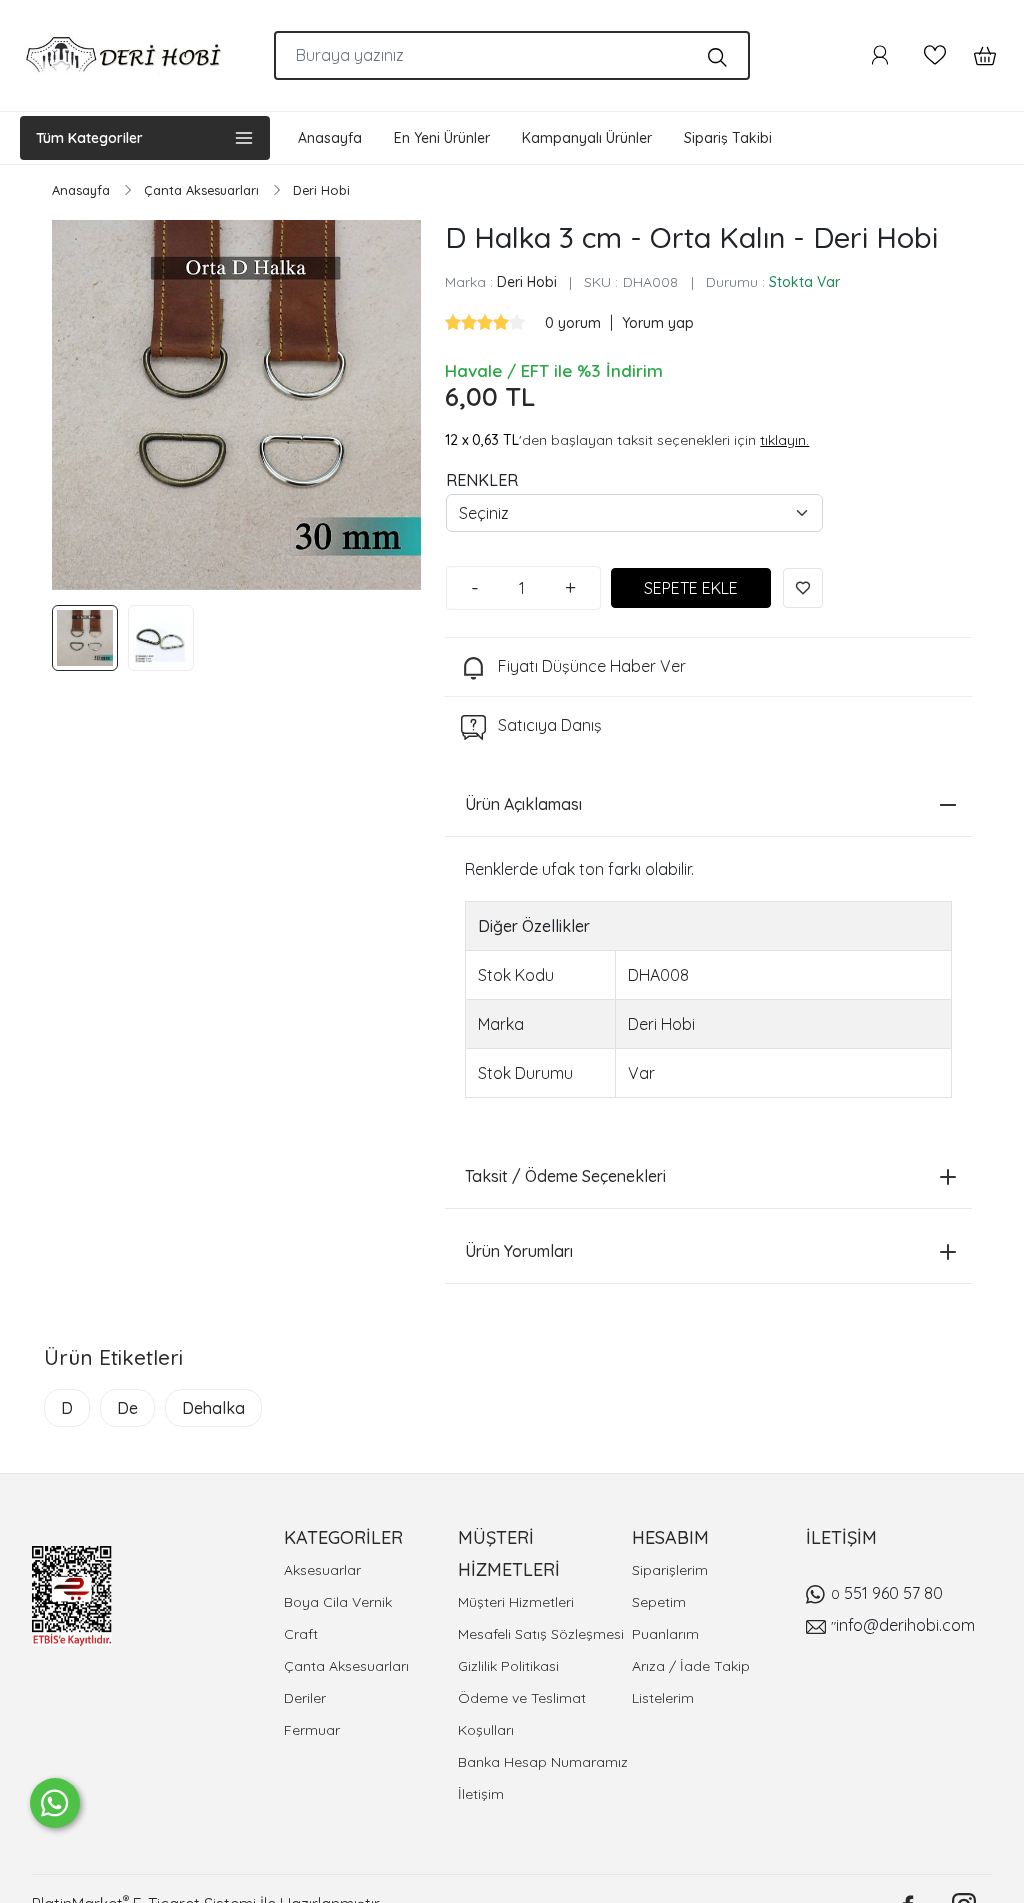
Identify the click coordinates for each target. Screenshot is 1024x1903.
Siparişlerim (670, 1570)
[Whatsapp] (55, 1803)
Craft (301, 1634)
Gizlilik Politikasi (508, 1666)
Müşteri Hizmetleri (516, 1602)
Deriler (305, 1698)
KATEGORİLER (343, 1537)
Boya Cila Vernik (338, 1602)
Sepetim (659, 1602)
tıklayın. (784, 440)
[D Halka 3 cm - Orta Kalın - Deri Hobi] (236, 404)
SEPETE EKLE (691, 588)
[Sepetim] (975, 55)
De (127, 1408)
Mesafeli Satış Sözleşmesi (541, 1634)
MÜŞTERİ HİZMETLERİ (509, 1553)
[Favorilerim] (935, 55)
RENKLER (482, 480)
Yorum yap (658, 323)
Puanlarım (665, 1634)
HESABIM (670, 1537)
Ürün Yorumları (519, 1251)
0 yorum (575, 323)
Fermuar (312, 1730)
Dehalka (213, 1408)
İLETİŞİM (841, 1537)
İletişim (481, 1794)
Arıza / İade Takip (691, 1666)
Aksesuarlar (322, 1570)
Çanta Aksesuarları (346, 1666)
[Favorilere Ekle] (803, 588)
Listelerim (663, 1698)
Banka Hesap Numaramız (543, 1762)
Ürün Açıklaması (523, 804)
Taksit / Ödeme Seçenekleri (565, 1176)
